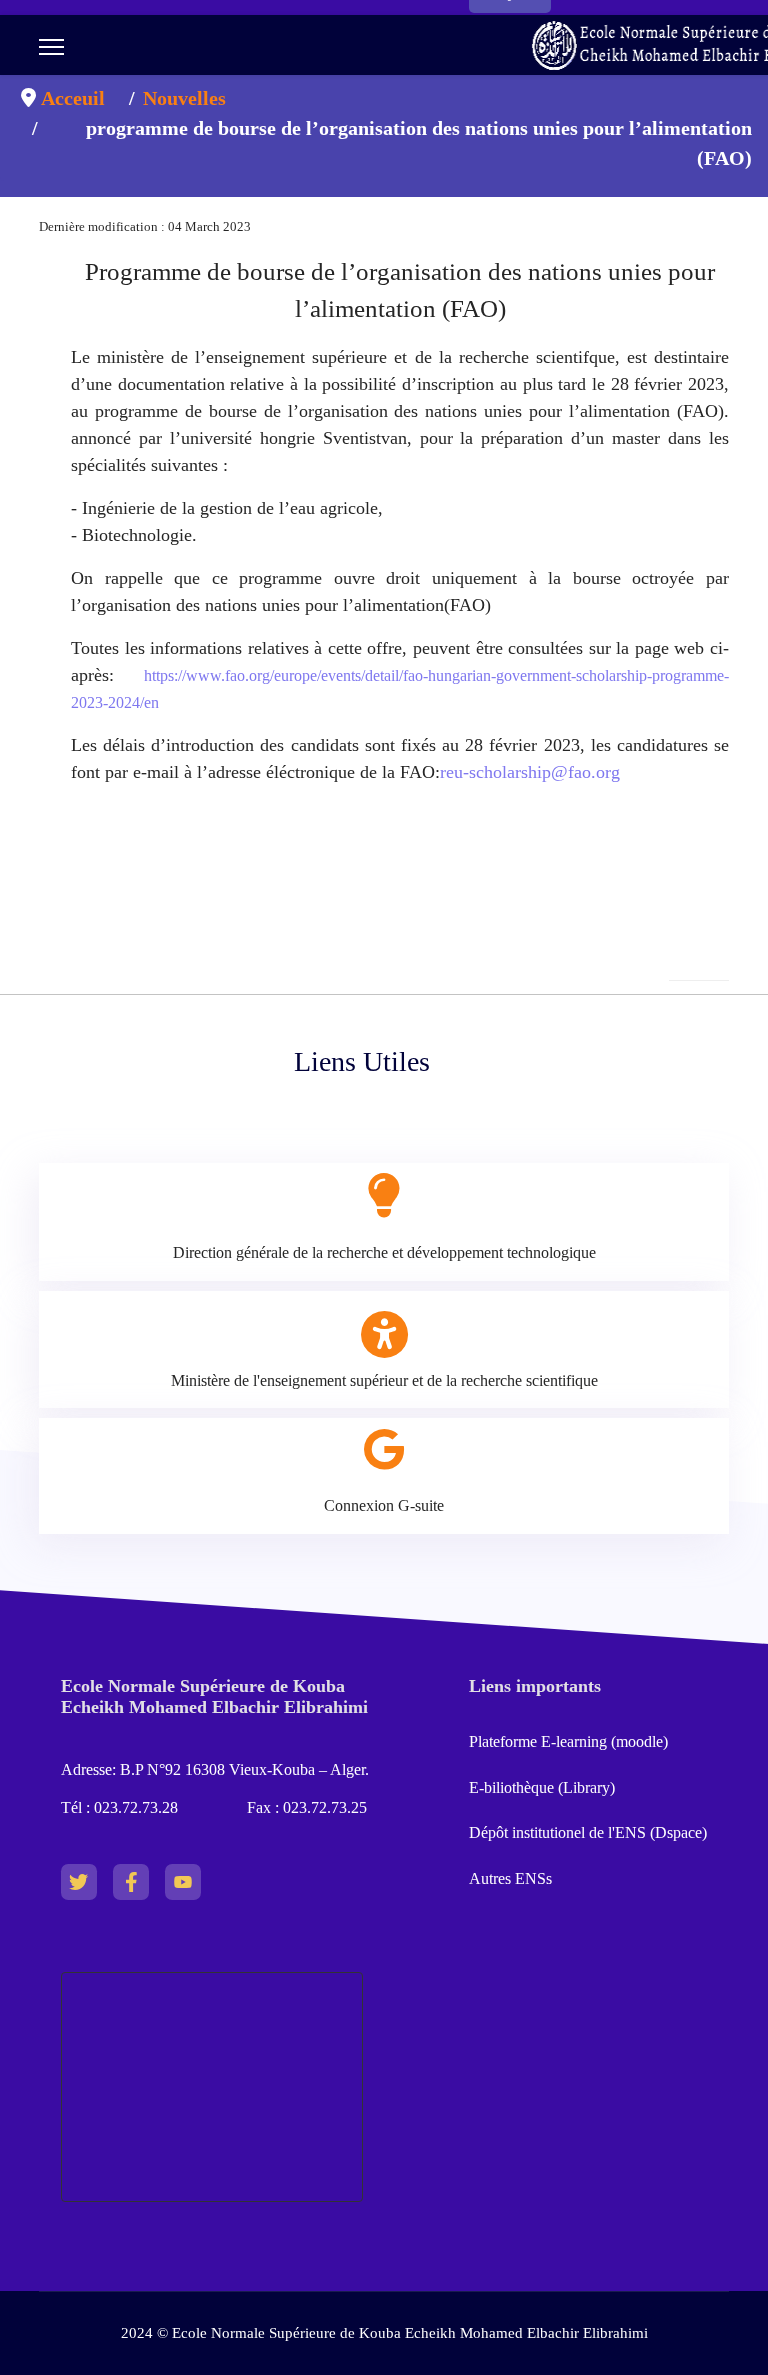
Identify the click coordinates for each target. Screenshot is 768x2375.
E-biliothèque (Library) (542, 1787)
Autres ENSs (510, 1878)
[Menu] (51, 47)
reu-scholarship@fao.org (530, 772)
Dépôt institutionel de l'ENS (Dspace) (588, 1832)
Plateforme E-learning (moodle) (570, 1741)
